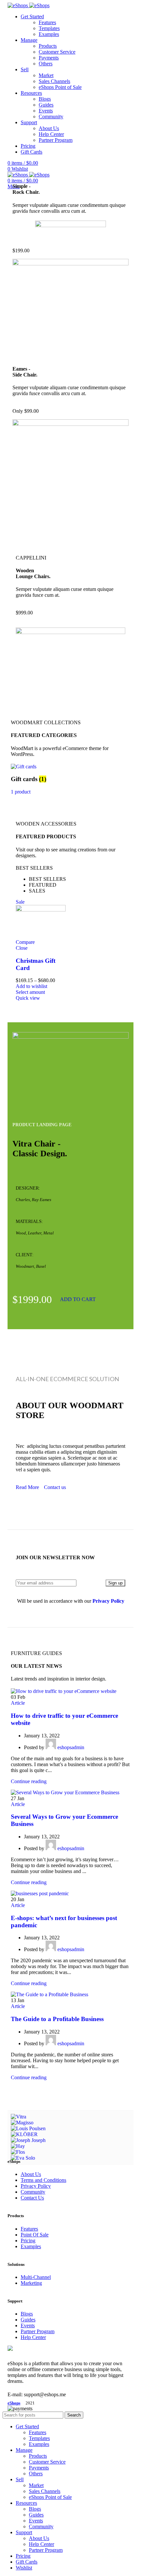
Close (22, 948)
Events (46, 111)
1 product (21, 792)
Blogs (45, 99)
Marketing (31, 2283)
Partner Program (56, 140)
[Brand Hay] (18, 2146)
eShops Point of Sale (60, 87)
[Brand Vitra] (19, 2117)
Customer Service (57, 52)
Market (46, 75)
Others (46, 64)
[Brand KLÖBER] (24, 2134)
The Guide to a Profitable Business (57, 2019)
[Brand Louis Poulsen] (28, 2128)
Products (48, 46)
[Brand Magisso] (22, 2123)
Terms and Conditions (43, 2180)
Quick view (28, 998)
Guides (46, 105)
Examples (49, 34)
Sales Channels (54, 81)
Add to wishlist (31, 986)
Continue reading (29, 1781)
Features (47, 22)
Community (51, 117)
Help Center (51, 134)
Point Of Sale (35, 2235)
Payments (49, 58)
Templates (49, 28)
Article (18, 1703)
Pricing (28, 2241)
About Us (49, 128)
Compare (25, 942)
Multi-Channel (36, 2277)
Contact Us (32, 2198)
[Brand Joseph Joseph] (28, 2140)
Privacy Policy (36, 2186)
